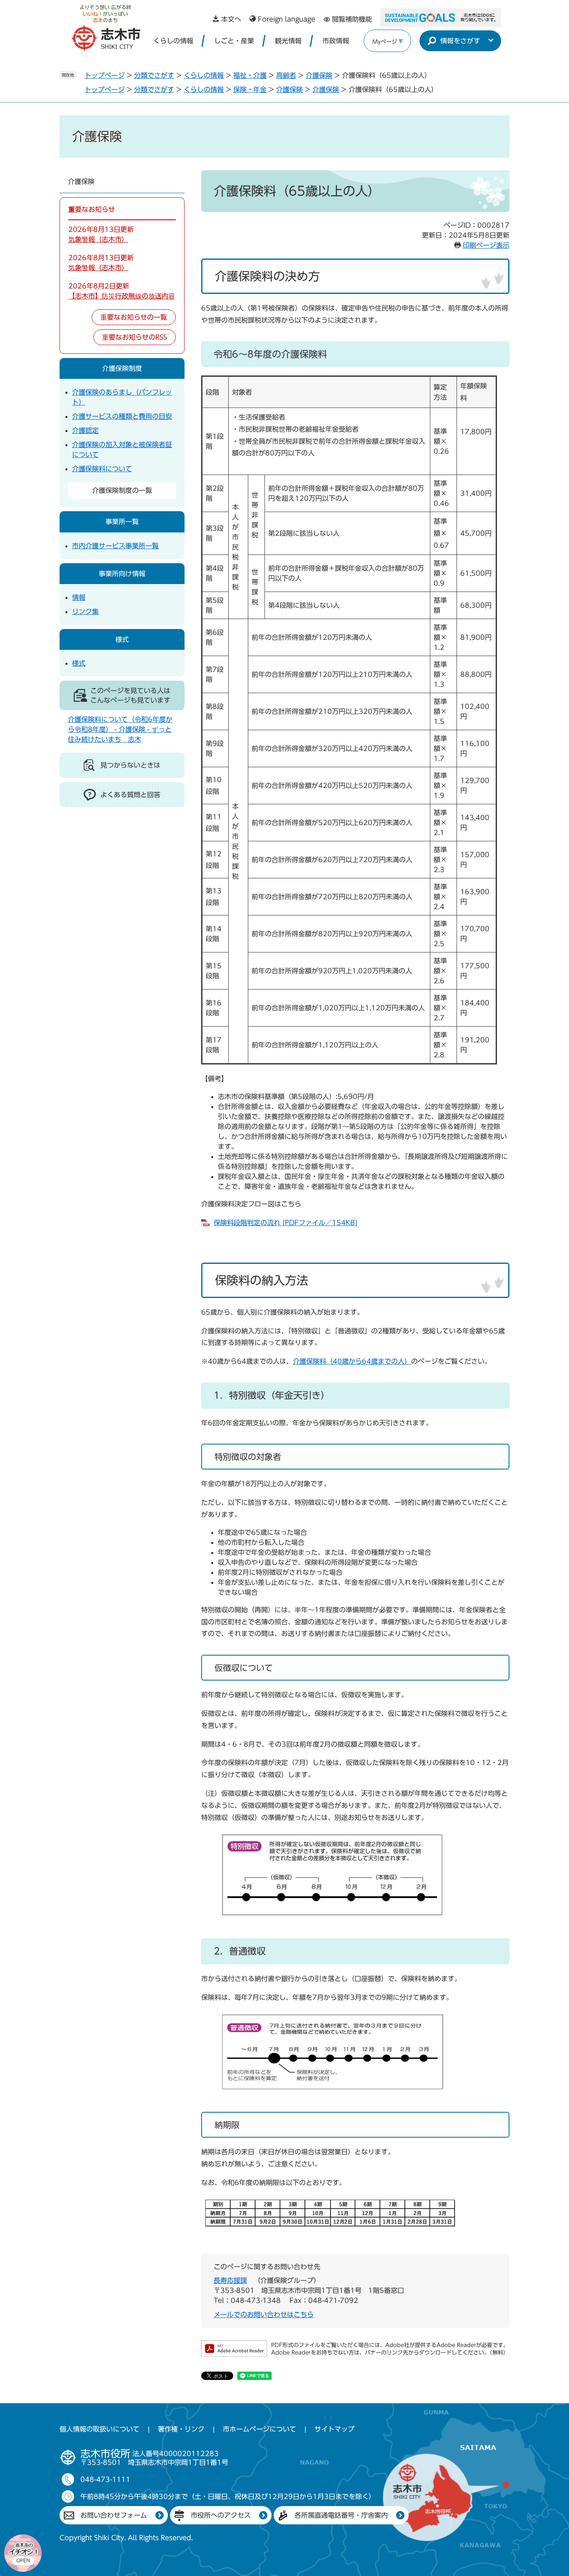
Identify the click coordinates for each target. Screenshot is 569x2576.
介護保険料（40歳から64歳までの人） (352, 1361)
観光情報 (288, 41)
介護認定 (85, 430)
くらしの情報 (173, 41)
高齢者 (286, 75)
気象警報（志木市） (98, 239)
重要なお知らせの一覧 (134, 317)
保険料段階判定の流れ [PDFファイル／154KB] (286, 1223)
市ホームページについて (260, 2429)
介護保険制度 (122, 368)
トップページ (105, 75)
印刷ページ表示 (486, 245)
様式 (122, 639)
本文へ (231, 19)
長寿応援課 (230, 2280)
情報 (79, 597)
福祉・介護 (250, 75)
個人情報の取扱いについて (100, 2429)
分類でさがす (154, 75)
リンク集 (85, 612)
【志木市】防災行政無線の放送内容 (122, 296)
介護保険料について (102, 469)
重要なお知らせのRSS (135, 337)
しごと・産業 (234, 41)
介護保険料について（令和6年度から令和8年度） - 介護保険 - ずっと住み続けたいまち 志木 (120, 729)
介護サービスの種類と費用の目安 (122, 416)
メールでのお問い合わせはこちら (264, 2315)
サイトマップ (334, 2429)
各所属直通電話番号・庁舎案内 (341, 2515)
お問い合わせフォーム (114, 2515)
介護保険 (319, 75)
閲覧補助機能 (352, 19)
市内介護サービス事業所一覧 (115, 546)
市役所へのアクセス (221, 2515)
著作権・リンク (181, 2429)
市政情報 (336, 41)
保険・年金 (250, 90)
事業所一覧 (122, 522)
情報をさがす (460, 41)
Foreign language (287, 19)
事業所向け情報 (122, 574)
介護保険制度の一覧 (122, 490)
